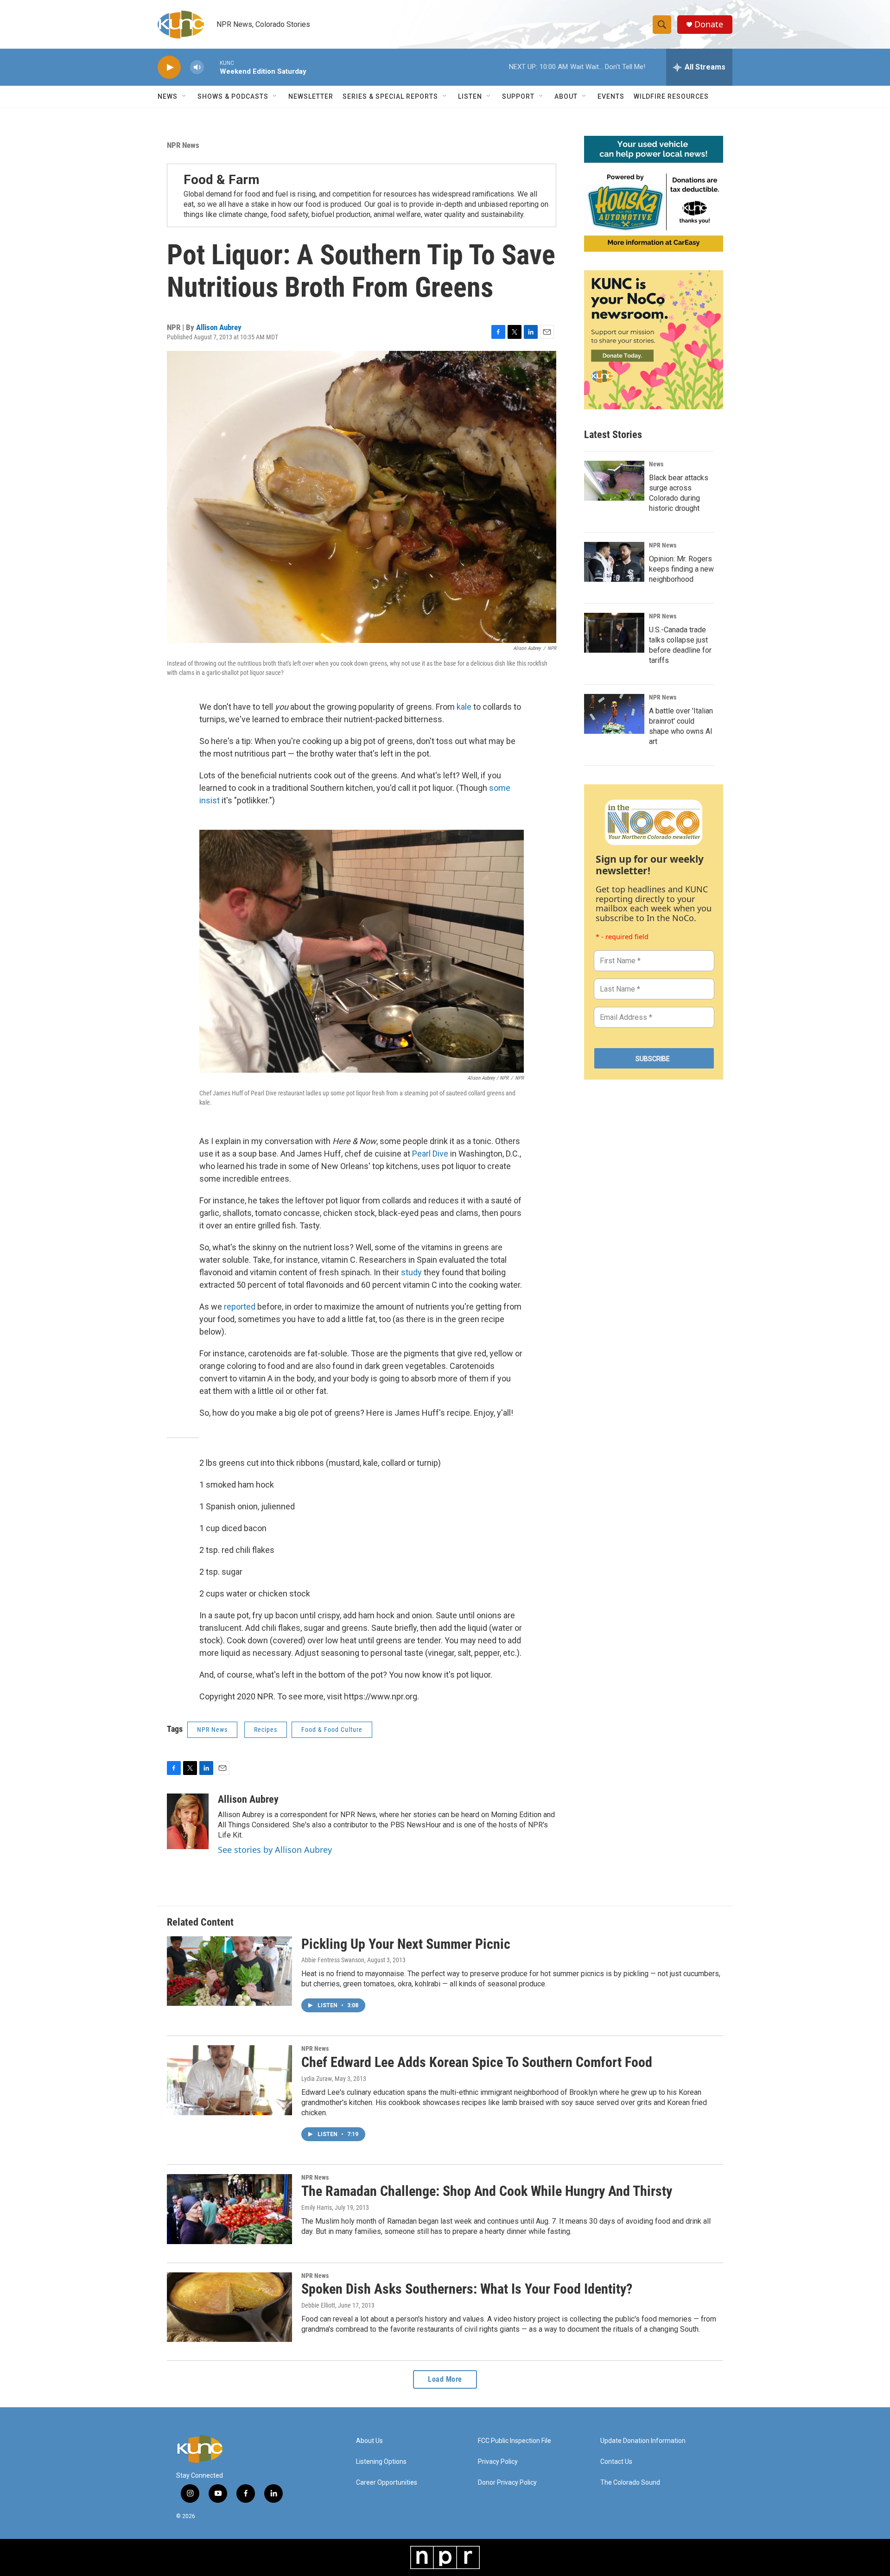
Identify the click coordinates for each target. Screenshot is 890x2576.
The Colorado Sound (630, 2483)
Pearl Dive (430, 1154)
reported (241, 1307)
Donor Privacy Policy (507, 2483)
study (411, 1272)
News (656, 464)
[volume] (197, 67)
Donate (709, 24)
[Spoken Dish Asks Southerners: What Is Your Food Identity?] (229, 2307)
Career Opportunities (387, 2483)
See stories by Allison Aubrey (275, 1850)
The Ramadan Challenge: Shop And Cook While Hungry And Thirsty (487, 2191)
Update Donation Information (643, 2441)
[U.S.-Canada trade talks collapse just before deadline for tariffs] (614, 633)
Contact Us (616, 2462)
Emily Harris (317, 2207)
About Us (369, 2441)
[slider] (212, 67)
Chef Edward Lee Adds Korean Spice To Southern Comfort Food (477, 2062)
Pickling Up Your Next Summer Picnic (406, 1944)
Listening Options (381, 2462)
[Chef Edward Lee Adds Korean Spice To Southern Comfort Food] (229, 2080)
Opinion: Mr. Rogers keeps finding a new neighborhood (681, 569)
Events (611, 96)
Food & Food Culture (332, 1730)
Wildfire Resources (671, 96)
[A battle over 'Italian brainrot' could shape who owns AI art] (614, 714)
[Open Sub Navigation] (184, 96)
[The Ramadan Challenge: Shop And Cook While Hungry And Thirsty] (229, 2209)
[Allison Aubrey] (188, 1821)
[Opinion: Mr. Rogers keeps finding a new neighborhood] (614, 562)
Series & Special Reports (390, 96)
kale (464, 707)
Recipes (266, 1730)
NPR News (183, 145)
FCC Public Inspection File (515, 2441)
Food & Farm (222, 180)
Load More (445, 2379)
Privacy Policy (498, 2462)
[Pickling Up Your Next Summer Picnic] (229, 1971)
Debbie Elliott (318, 2305)
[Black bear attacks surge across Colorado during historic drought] (614, 481)
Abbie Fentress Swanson (333, 1960)
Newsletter (311, 96)
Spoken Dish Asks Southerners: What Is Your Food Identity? (467, 2289)
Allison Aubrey (219, 327)
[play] (169, 67)
